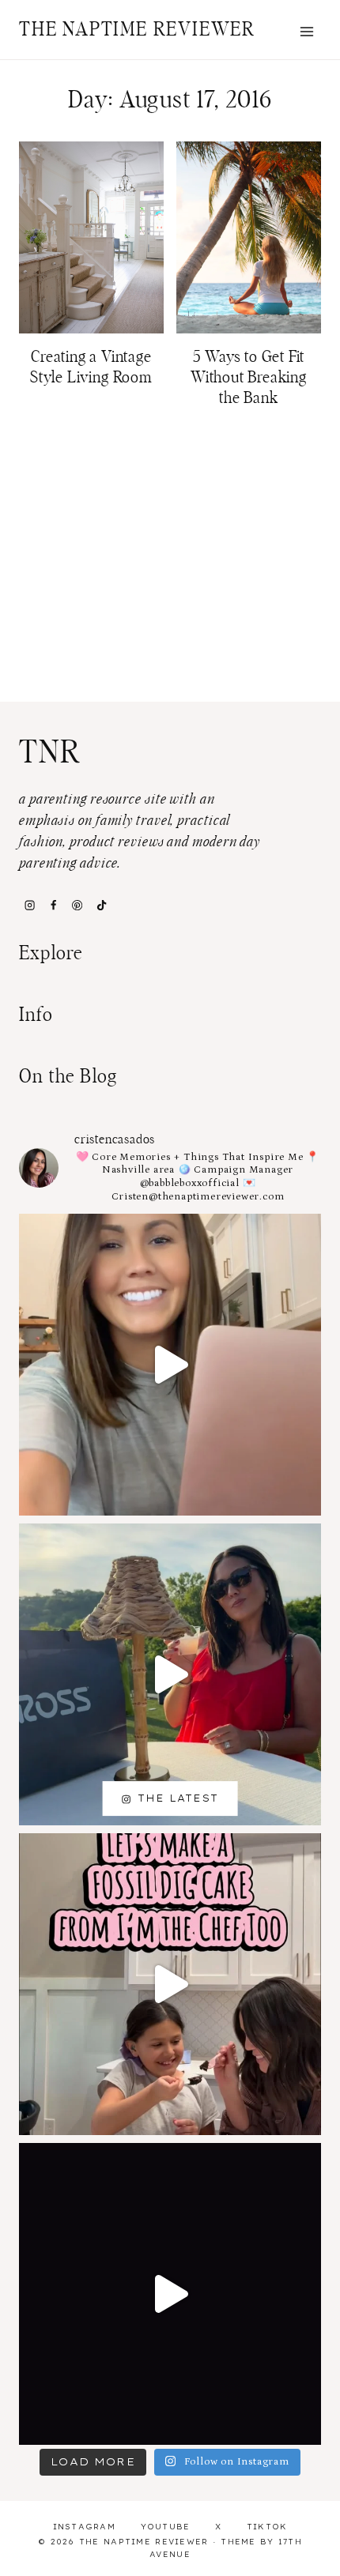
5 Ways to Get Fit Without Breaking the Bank (249, 378)
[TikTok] (101, 905)
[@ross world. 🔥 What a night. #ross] (170, 1674)
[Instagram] (29, 905)
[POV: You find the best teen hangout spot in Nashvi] (170, 2294)
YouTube (166, 2527)
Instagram (85, 2527)
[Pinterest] (77, 905)
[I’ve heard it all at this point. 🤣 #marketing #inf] (170, 1365)
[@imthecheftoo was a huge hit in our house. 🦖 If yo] (170, 1984)
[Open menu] (306, 31)
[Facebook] (53, 905)
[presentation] (91, 237)
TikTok (267, 2527)
